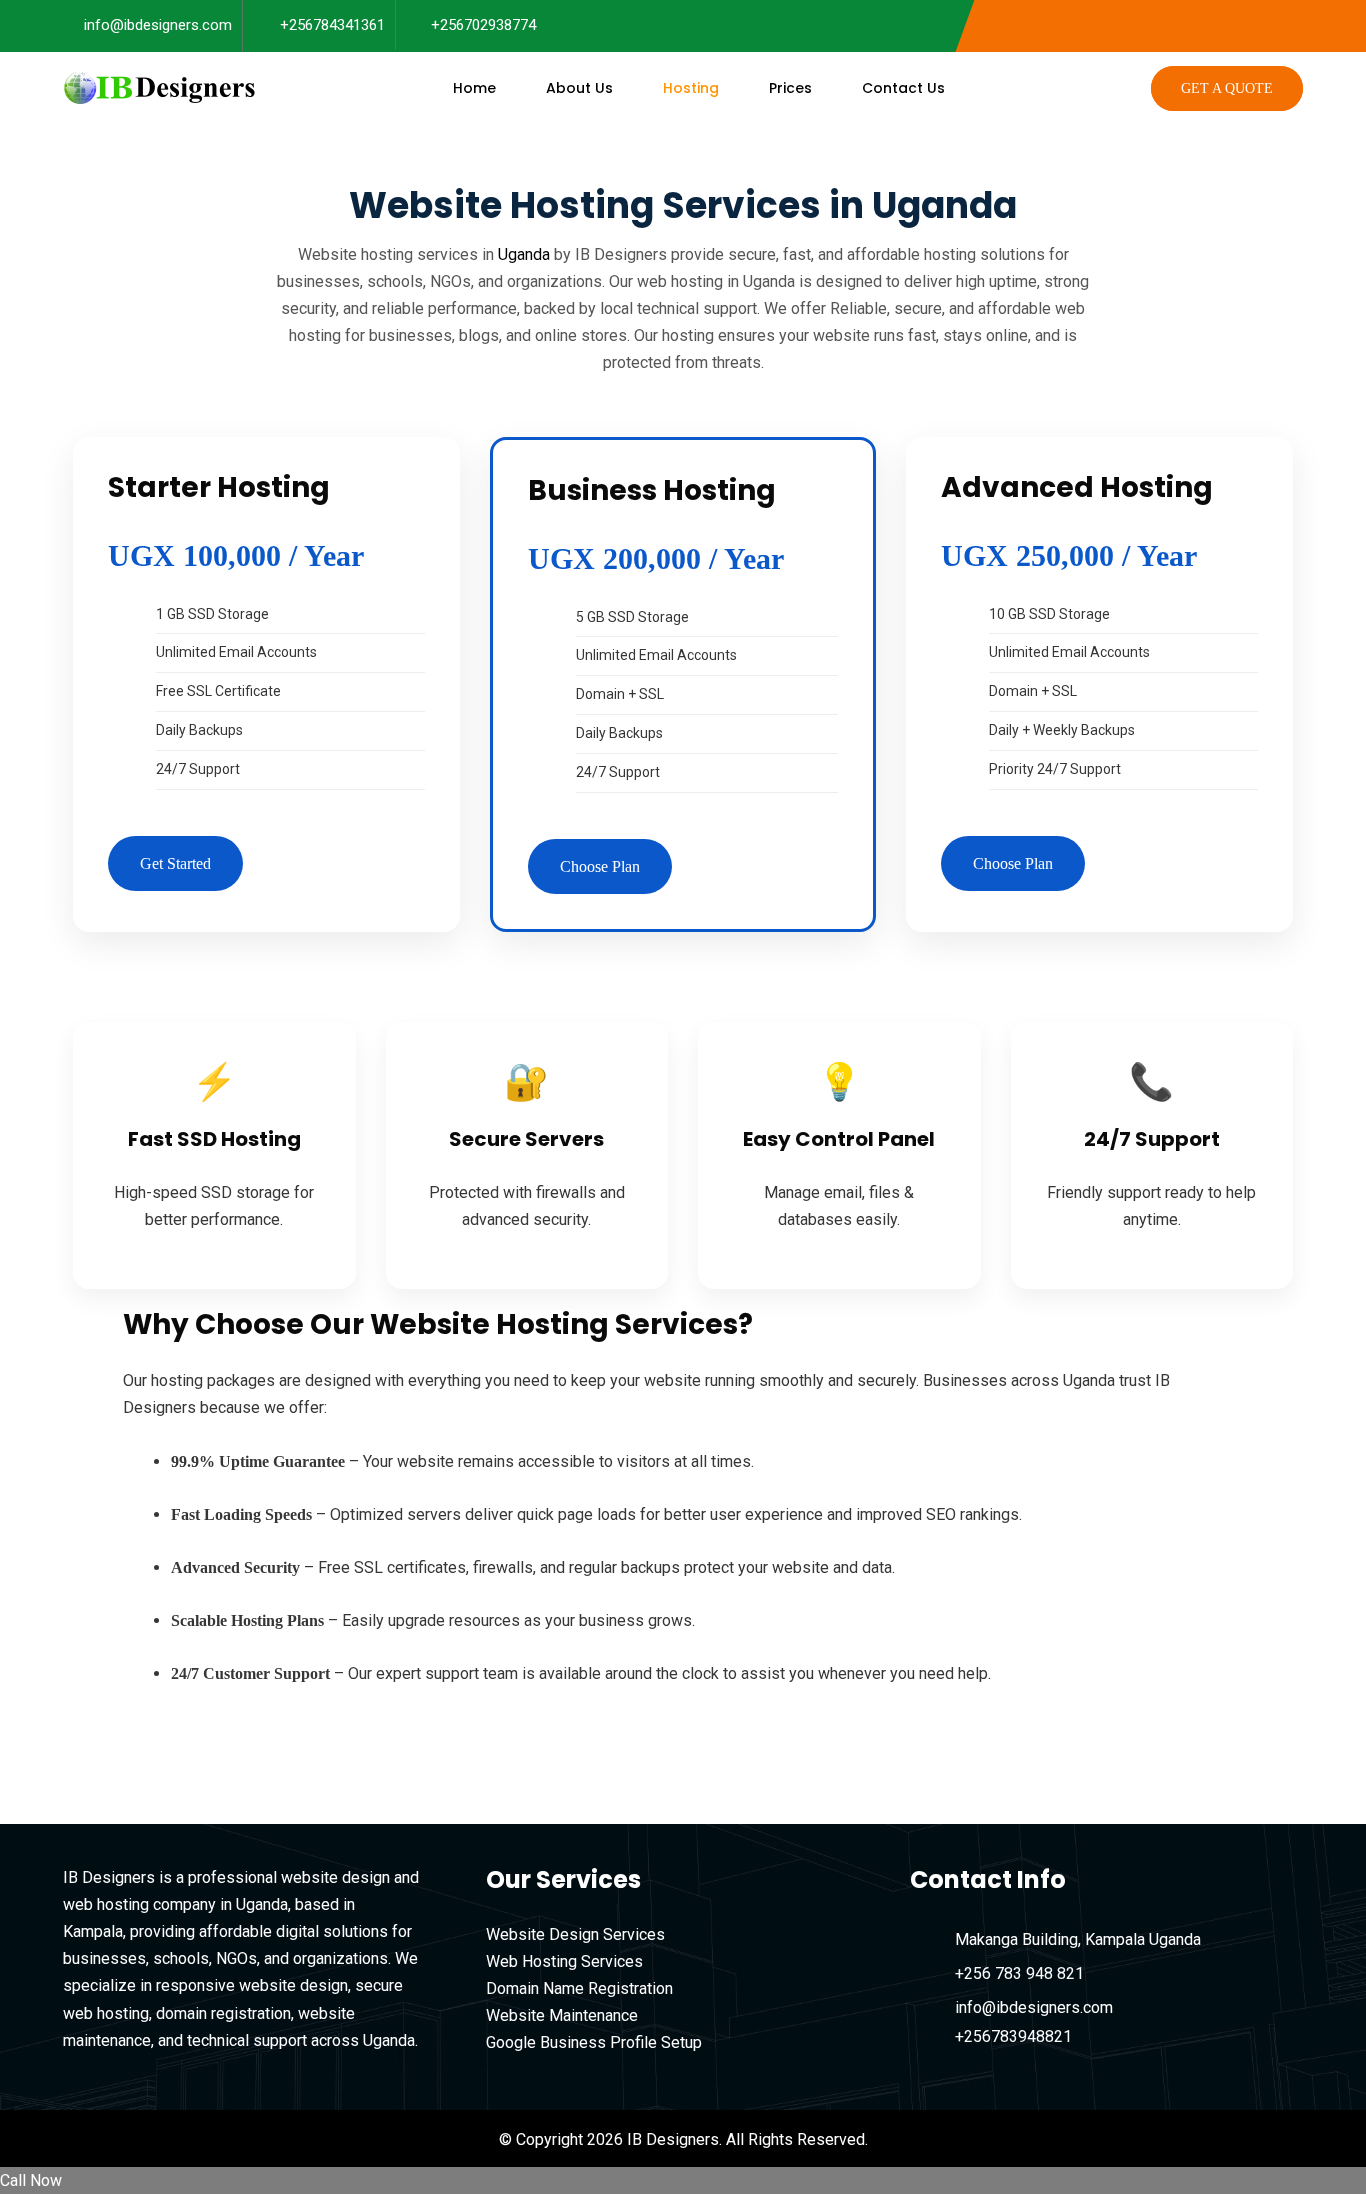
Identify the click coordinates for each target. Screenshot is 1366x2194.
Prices (790, 88)
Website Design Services (575, 1934)
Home (474, 88)
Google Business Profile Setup (594, 2042)
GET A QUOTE (1227, 88)
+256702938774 (483, 25)
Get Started (175, 863)
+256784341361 (332, 25)
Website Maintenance (562, 2015)
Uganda (524, 254)
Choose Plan (600, 866)
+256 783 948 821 (1019, 1973)
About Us (579, 88)
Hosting (691, 88)
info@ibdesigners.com (158, 25)
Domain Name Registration (579, 1988)
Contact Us (903, 88)
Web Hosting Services (564, 1961)
